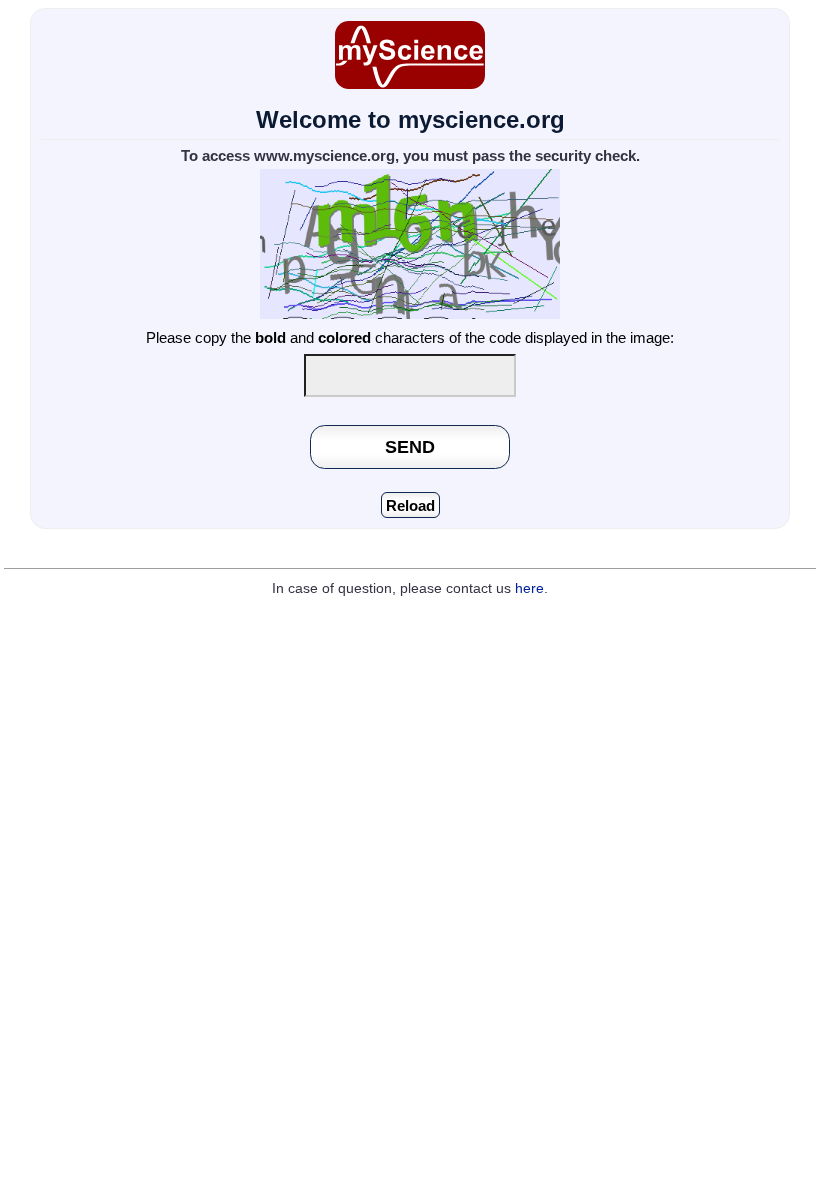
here (529, 588)
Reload (410, 505)
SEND (410, 446)
